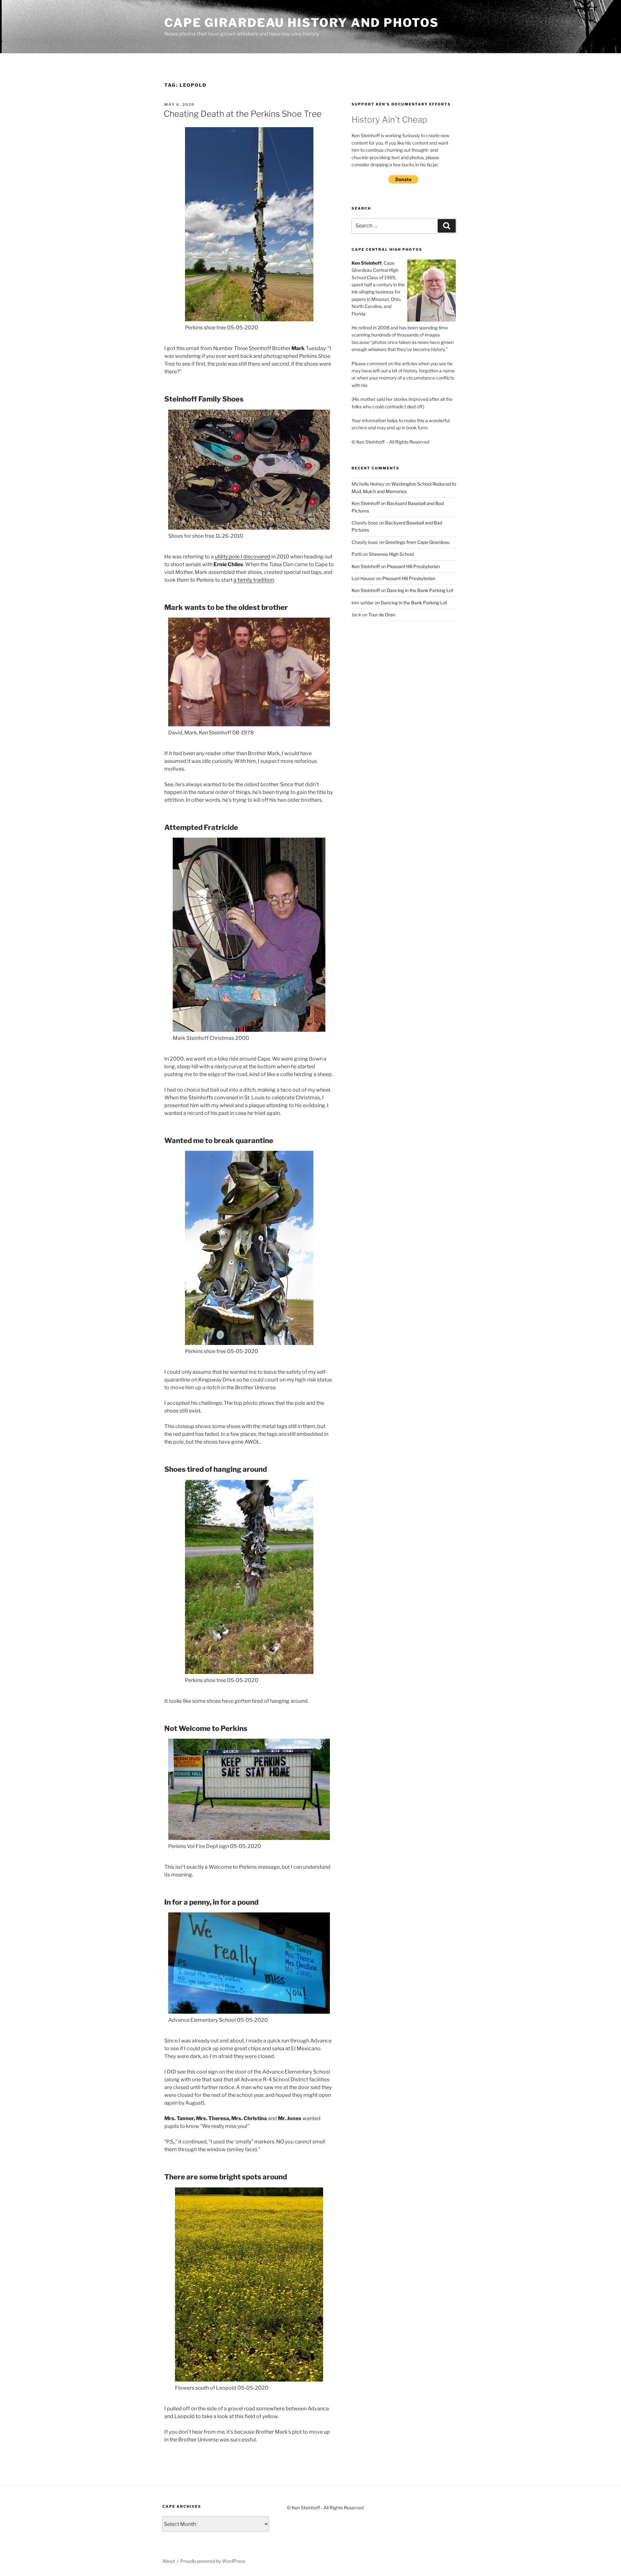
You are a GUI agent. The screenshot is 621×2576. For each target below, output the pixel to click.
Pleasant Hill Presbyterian (413, 566)
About (169, 2561)
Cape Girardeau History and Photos (302, 23)
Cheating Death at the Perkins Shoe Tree (243, 114)
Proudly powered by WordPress (213, 2561)
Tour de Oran (382, 615)
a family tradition (254, 580)
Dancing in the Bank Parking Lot (420, 590)
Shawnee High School (391, 554)
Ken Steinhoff (366, 503)
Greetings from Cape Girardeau (417, 542)
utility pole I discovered (243, 557)
